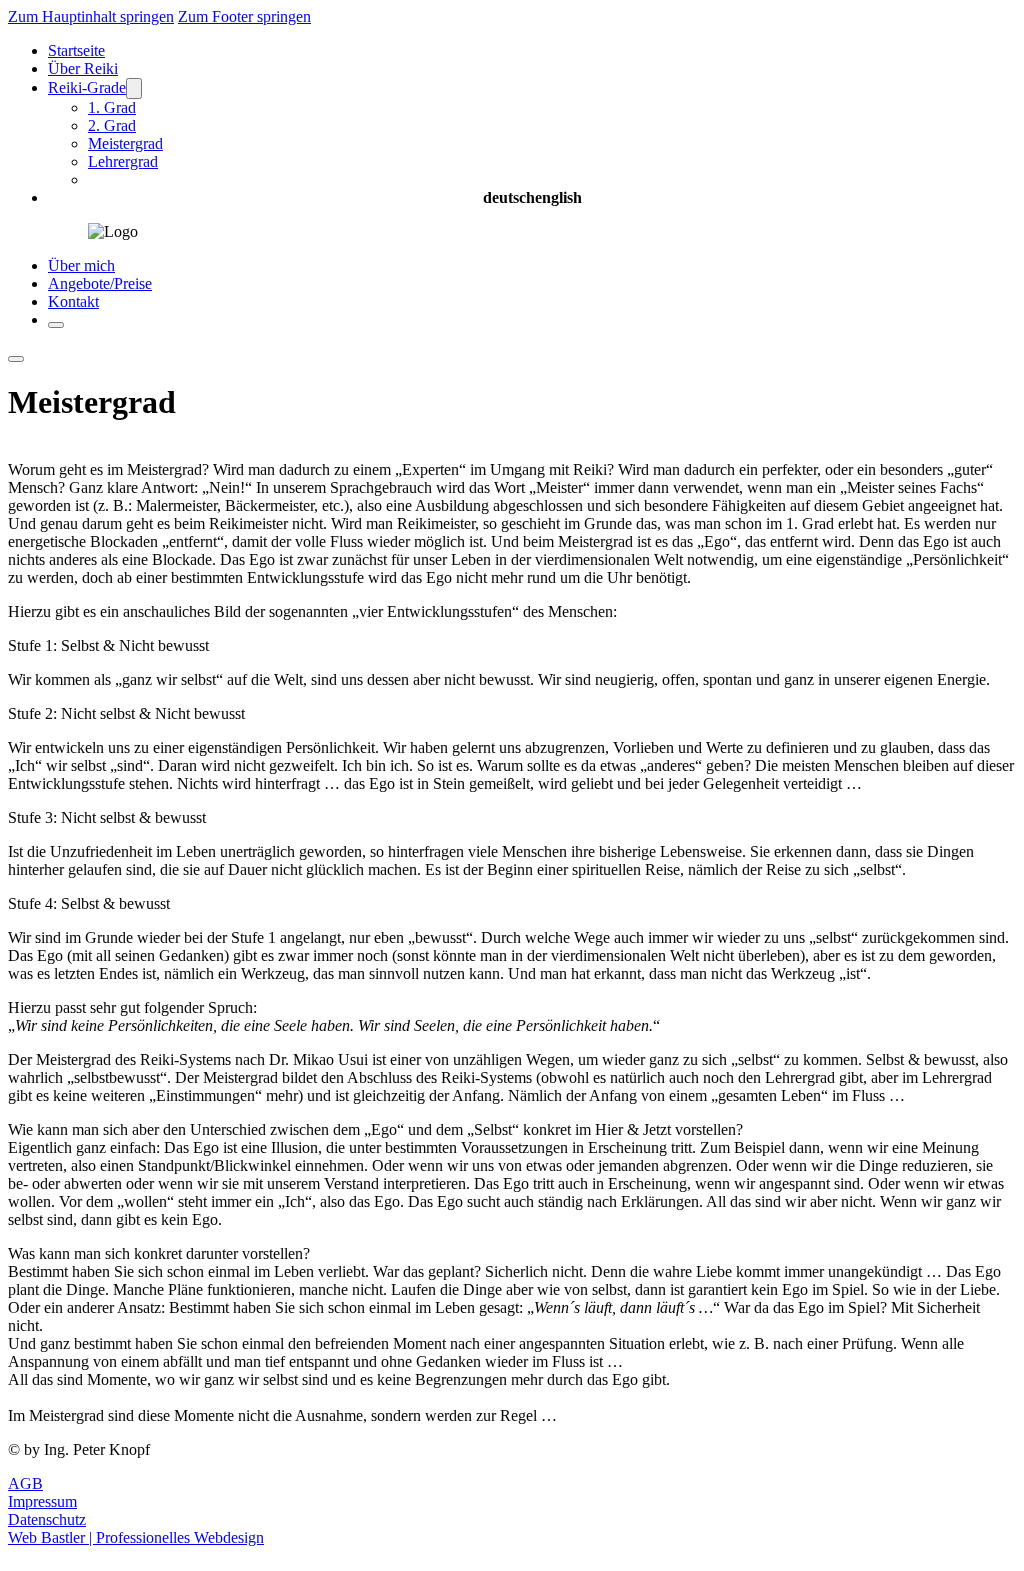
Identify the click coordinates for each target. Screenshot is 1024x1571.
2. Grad (112, 125)
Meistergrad (125, 143)
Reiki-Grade (87, 87)
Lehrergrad (123, 161)
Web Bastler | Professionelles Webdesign (136, 1537)
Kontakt (73, 301)
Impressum (42, 1501)
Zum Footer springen (244, 16)
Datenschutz (47, 1519)
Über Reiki (83, 68)
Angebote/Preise (100, 283)
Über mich (81, 265)
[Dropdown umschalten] (134, 88)
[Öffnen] (56, 325)
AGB (25, 1483)
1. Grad (112, 107)
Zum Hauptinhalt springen (91, 16)
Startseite (76, 50)
